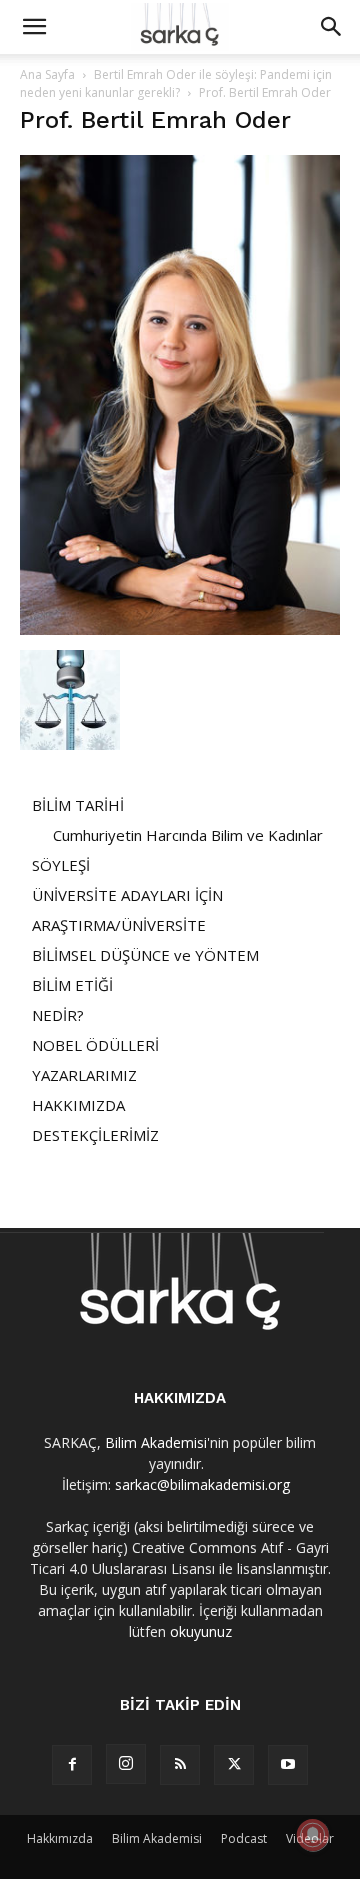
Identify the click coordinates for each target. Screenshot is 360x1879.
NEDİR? (58, 1015)
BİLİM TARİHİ (78, 805)
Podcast (244, 1838)
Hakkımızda (60, 1838)
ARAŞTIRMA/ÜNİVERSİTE (119, 925)
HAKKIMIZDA (78, 1105)
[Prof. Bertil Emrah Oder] (180, 629)
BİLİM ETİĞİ (72, 985)
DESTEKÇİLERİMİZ (95, 1135)
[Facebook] (72, 1765)
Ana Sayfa (47, 74)
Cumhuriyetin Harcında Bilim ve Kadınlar (188, 835)
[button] (34, 27)
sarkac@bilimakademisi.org (202, 1484)
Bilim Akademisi (156, 1442)
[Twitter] (234, 1765)
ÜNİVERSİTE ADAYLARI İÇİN (127, 895)
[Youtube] (288, 1765)
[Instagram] (126, 1764)
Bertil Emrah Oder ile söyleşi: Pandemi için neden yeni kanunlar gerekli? (176, 83)
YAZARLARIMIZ (84, 1075)
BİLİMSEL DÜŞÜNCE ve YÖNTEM (145, 955)
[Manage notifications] (313, 1835)
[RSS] (180, 1765)
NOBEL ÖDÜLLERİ (95, 1045)
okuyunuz (201, 1631)
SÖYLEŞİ (61, 865)
